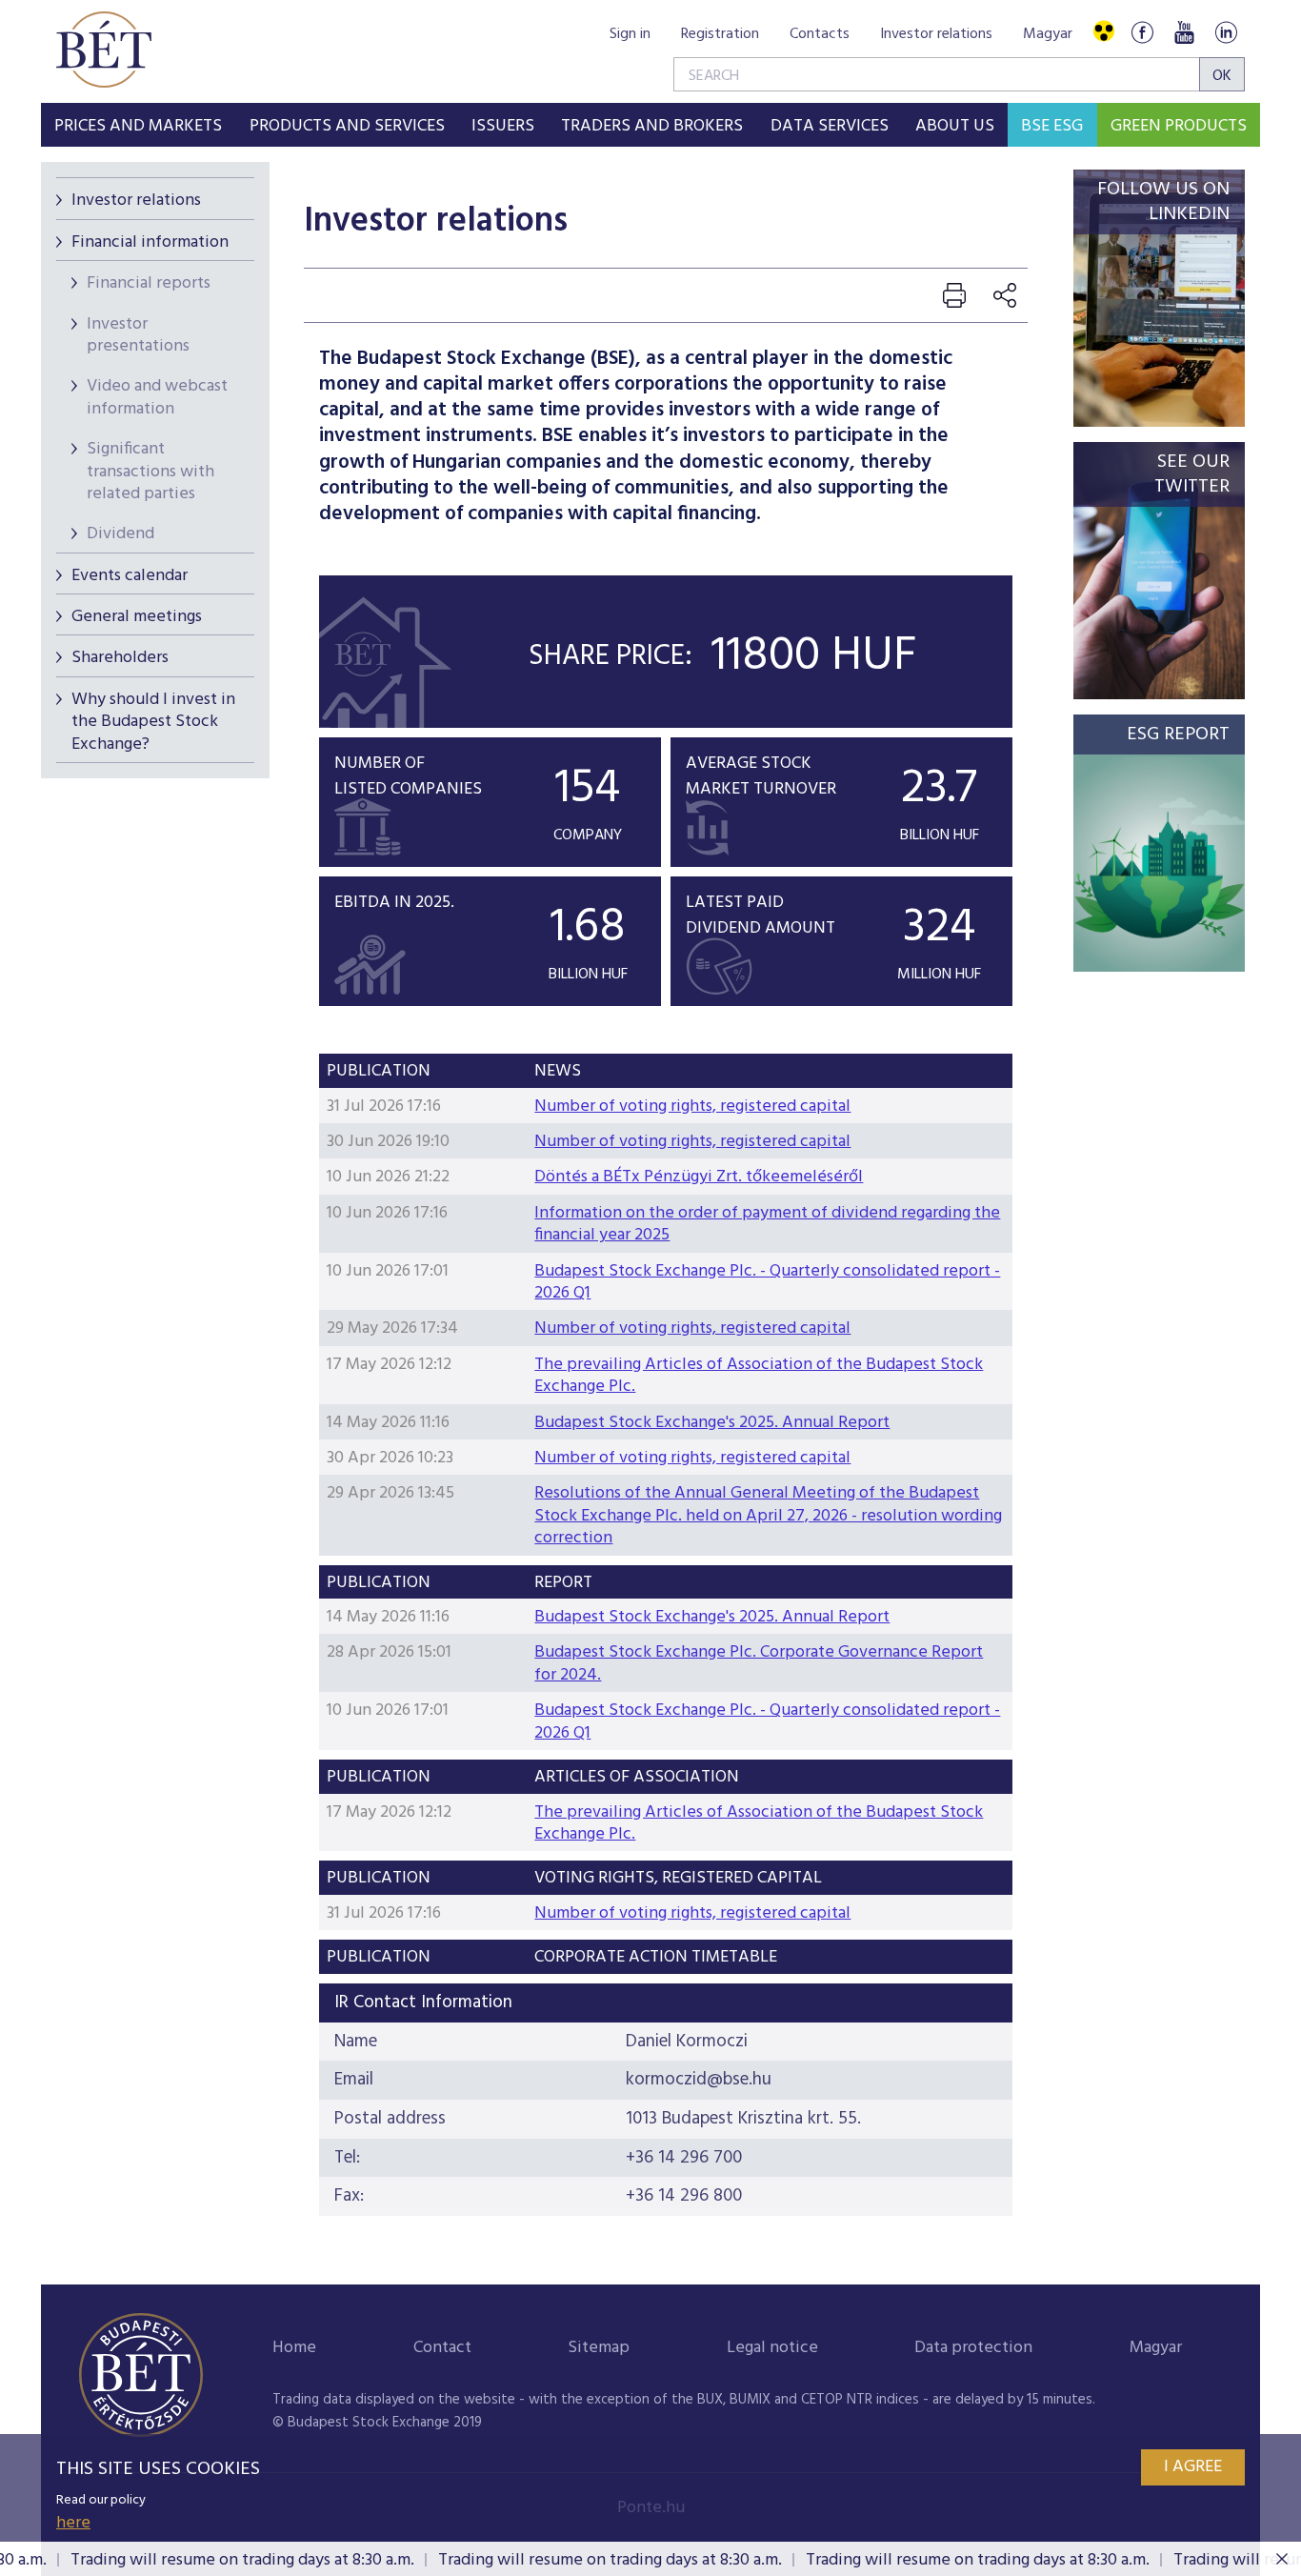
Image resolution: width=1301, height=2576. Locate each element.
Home (294, 2348)
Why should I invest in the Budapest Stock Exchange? (153, 722)
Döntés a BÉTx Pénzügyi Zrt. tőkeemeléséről (699, 1177)
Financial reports (149, 283)
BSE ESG (1052, 126)
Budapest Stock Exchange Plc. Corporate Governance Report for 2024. (759, 1663)
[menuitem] (138, 125)
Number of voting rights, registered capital (692, 1107)
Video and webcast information (157, 397)
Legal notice (772, 2348)
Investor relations (936, 34)
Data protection (973, 2348)
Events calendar (130, 576)
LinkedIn (1226, 32)
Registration (720, 34)
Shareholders (120, 658)
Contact (442, 2348)
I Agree (1193, 2467)
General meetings (137, 617)
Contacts (820, 34)
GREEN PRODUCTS (1179, 126)
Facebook (1142, 32)
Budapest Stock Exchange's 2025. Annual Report (712, 1423)
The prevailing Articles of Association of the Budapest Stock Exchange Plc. (759, 1376)
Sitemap (599, 2348)
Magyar (1048, 34)
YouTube (1184, 32)
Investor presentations (138, 335)
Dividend (120, 534)
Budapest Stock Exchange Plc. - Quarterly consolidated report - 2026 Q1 (767, 1282)
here (73, 2523)
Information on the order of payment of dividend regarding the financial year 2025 (767, 1224)
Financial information (150, 242)
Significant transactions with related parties (150, 472)
